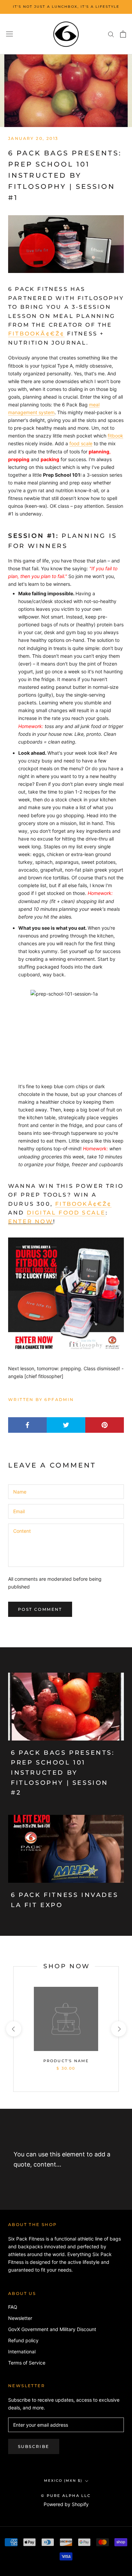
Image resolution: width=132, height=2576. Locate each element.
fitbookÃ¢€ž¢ (36, 334)
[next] (118, 2029)
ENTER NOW (31, 1221)
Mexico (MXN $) (63, 2481)
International (22, 2352)
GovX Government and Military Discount (52, 2329)
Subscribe (34, 2446)
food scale (81, 443)
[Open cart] (123, 34)
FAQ (13, 2307)
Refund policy (23, 2340)
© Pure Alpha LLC (66, 2496)
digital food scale (66, 1213)
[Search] (111, 34)
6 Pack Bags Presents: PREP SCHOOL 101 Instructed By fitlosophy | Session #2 (63, 1773)
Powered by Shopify (66, 2504)
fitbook (115, 436)
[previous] (13, 2029)
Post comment (40, 1609)
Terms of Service (27, 2363)
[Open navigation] (9, 34)
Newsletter (20, 2318)
